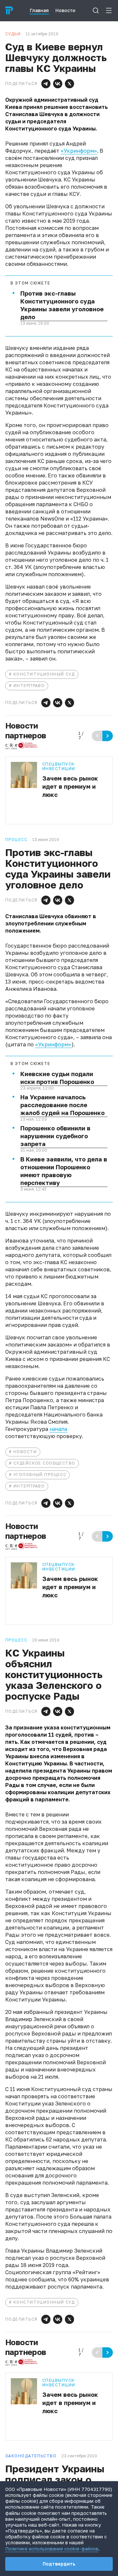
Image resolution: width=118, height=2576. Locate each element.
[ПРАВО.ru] (9, 10)
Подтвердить (59, 2564)
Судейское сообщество (44, 1463)
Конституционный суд (44, 674)
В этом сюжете (30, 283)
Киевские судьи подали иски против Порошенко (57, 1078)
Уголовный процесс (40, 1475)
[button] (46, 84)
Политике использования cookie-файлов (52, 2549)
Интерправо (29, 686)
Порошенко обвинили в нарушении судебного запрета (55, 1136)
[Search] (96, 10)
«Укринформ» (79, 151)
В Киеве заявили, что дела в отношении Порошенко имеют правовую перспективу (64, 1171)
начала (58, 1429)
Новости (25, 1452)
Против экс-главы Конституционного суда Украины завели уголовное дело (62, 305)
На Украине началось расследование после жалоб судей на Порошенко (62, 1105)
